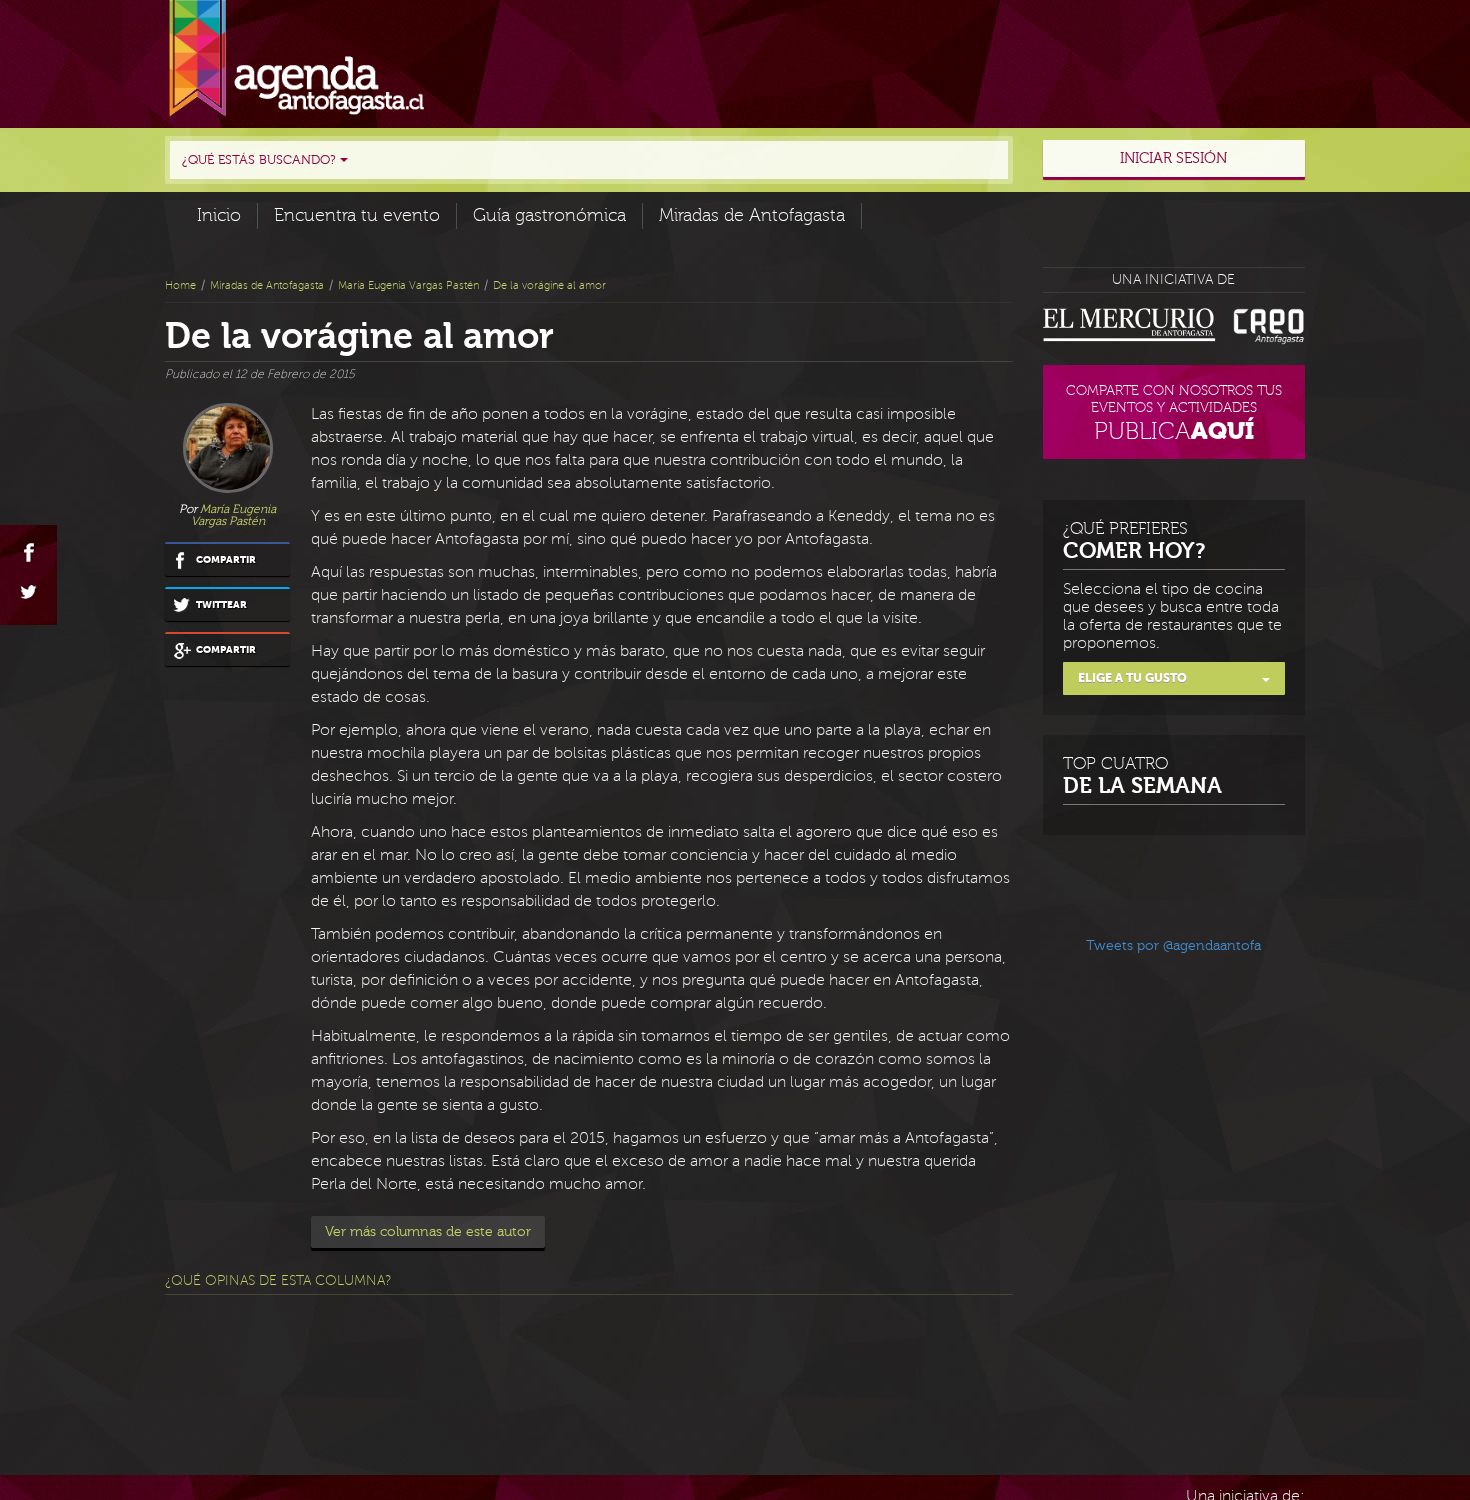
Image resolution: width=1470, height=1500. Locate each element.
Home (180, 285)
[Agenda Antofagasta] (296, 59)
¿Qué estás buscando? (261, 160)
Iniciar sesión (1173, 158)
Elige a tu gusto (1132, 678)
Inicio (219, 215)
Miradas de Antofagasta (752, 215)
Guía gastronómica (549, 215)
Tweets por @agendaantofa (1173, 946)
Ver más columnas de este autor (428, 1232)
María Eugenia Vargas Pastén (408, 285)
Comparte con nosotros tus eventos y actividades (1174, 414)
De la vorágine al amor (549, 285)
